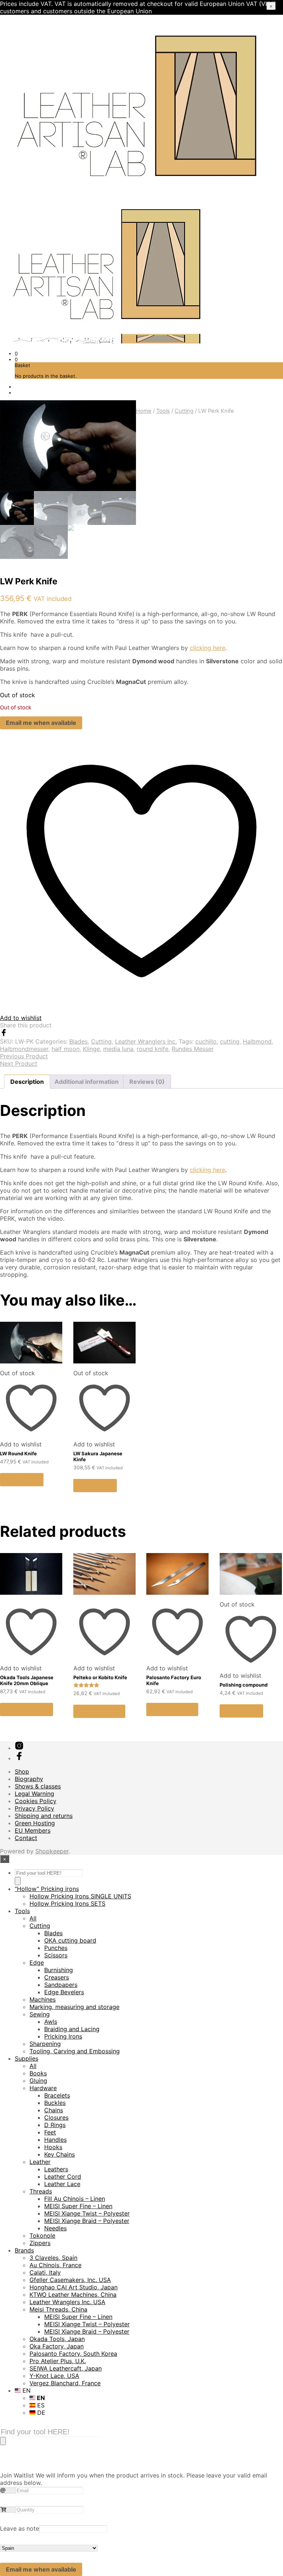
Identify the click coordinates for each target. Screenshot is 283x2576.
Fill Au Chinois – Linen (75, 2199)
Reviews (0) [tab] (147, 1082)
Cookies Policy (36, 1801)
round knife (153, 1049)
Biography (29, 1779)
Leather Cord (63, 2176)
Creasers (57, 1977)
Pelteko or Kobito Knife (100, 1677)
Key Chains (60, 2154)
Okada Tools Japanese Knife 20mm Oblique (27, 1680)
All (33, 1918)
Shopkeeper (52, 1851)
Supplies (27, 2058)
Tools (163, 411)
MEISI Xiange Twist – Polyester (87, 2213)
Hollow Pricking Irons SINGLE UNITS (80, 1896)
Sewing (40, 2014)
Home (144, 411)
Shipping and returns (44, 1816)
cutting (230, 1041)
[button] (16, 353)
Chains (54, 2110)
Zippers (40, 2243)
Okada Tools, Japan (57, 2339)
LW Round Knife (18, 1453)
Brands (24, 2250)
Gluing (38, 2081)
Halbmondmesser (24, 1049)
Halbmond (257, 1041)
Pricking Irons (63, 2036)
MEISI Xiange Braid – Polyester (87, 2221)
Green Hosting (35, 1823)
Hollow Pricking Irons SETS (67, 1904)
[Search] (18, 1881)
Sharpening (45, 2044)
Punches (56, 1948)
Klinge (91, 1049)
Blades (78, 1041)
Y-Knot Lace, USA (54, 2376)
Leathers (56, 2169)
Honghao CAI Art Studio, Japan (74, 2287)
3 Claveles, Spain (53, 2258)
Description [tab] (27, 1082)
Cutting (184, 411)
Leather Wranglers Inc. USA (67, 2302)
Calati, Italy (45, 2272)
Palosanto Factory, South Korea (73, 2354)
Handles (55, 2140)
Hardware (43, 2088)
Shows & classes (38, 1786)
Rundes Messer (193, 1049)
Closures (56, 2117)
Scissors (56, 1955)
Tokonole (42, 2236)
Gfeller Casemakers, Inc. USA (70, 2280)
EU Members (33, 1830)
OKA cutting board (70, 1940)
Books (38, 2073)
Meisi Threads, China (58, 2309)
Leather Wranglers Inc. (146, 1041)
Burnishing (59, 1970)
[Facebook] (4, 1034)
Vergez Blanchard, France (65, 2383)
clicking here (207, 648)
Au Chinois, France (55, 2265)
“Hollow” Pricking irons (47, 1889)
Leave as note (20, 2528)
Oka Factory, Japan (57, 2346)
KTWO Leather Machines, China (73, 2295)
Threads (41, 2191)
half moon (66, 1049)
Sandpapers (61, 1985)
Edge (37, 1963)
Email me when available (41, 723)
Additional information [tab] (87, 1082)
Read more (22, 1480)
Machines (43, 1999)
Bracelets (57, 2095)
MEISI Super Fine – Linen (78, 2206)
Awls (51, 2022)
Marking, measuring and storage (74, 2007)
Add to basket (99, 1711)
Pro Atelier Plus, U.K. (58, 2361)
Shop (22, 1771)
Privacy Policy (34, 1808)
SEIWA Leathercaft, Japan (66, 2368)
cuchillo (206, 1041)
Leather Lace (62, 2184)
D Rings (55, 2125)
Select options (27, 1709)
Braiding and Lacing (72, 2029)
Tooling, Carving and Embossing (75, 2051)
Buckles (55, 2103)
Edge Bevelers (64, 1992)
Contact (26, 1838)
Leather (40, 2162)
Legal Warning (34, 1794)
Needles (55, 2228)
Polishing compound (244, 1685)
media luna (118, 1049)
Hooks (53, 2147)
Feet (50, 2132)
